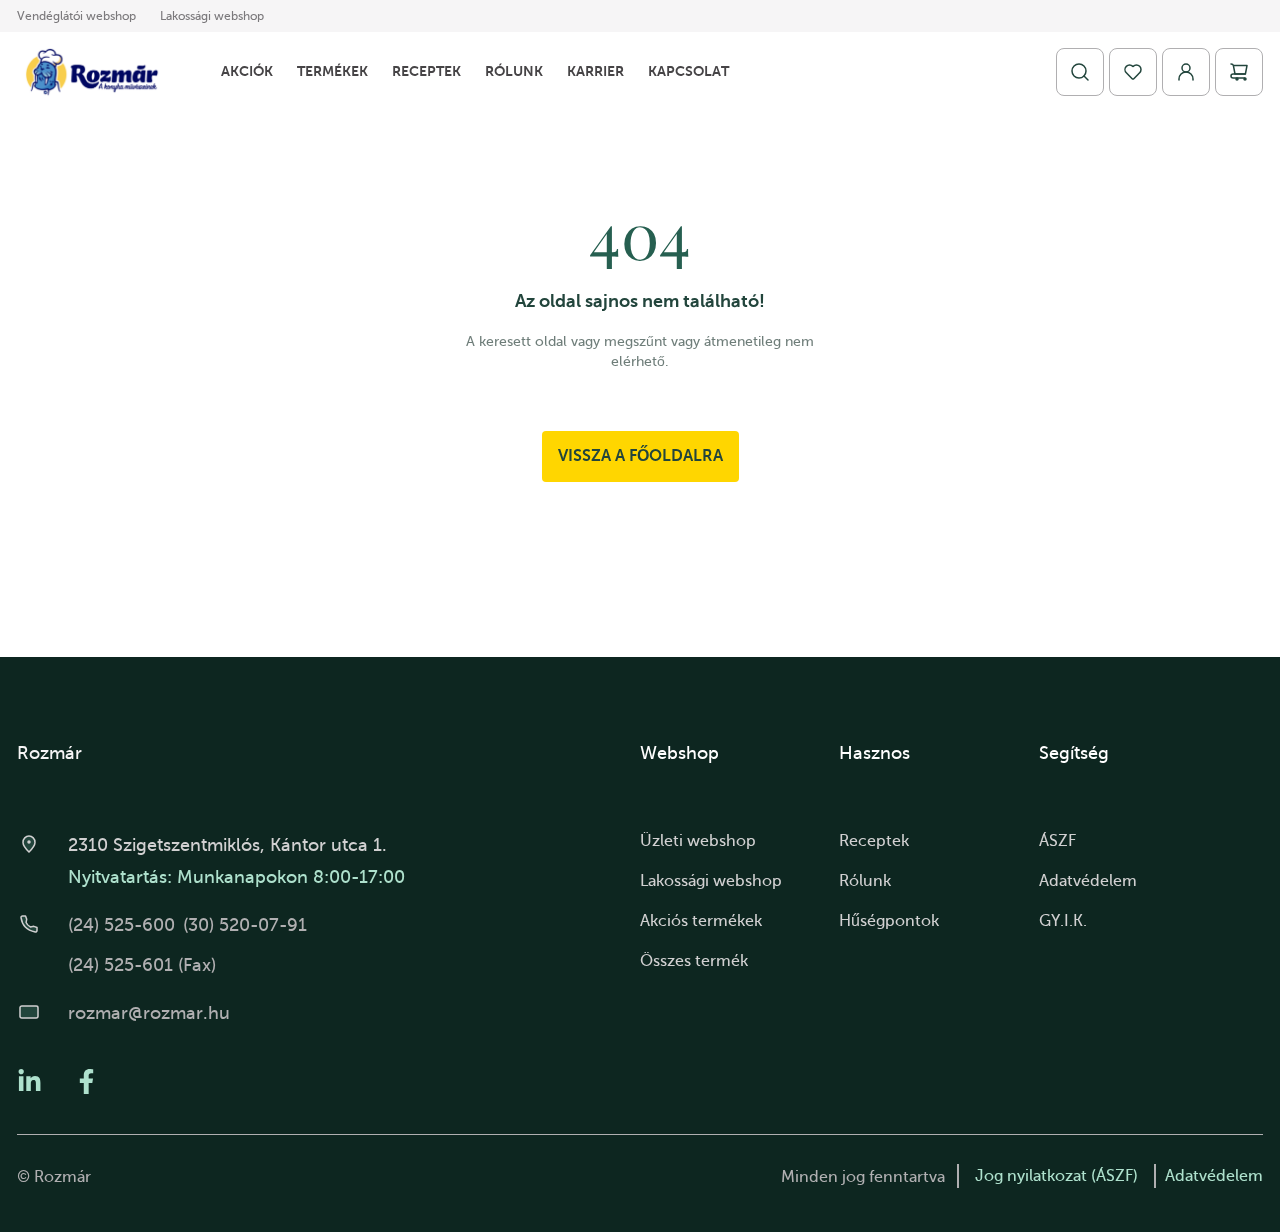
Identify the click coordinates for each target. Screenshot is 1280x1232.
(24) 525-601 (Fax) (142, 965)
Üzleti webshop (698, 841)
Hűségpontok (889, 921)
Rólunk (514, 71)
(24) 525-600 (121, 925)
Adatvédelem (1088, 881)
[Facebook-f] (86, 1081)
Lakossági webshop (212, 16)
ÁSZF (1057, 841)
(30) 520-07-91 (245, 925)
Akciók (247, 71)
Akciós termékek (701, 921)
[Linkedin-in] (29, 1081)
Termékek (332, 71)
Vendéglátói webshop (76, 16)
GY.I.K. (1063, 921)
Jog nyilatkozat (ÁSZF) (1056, 1176)
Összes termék (694, 961)
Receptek (426, 71)
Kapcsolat (688, 71)
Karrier (595, 71)
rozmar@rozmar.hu (149, 1013)
